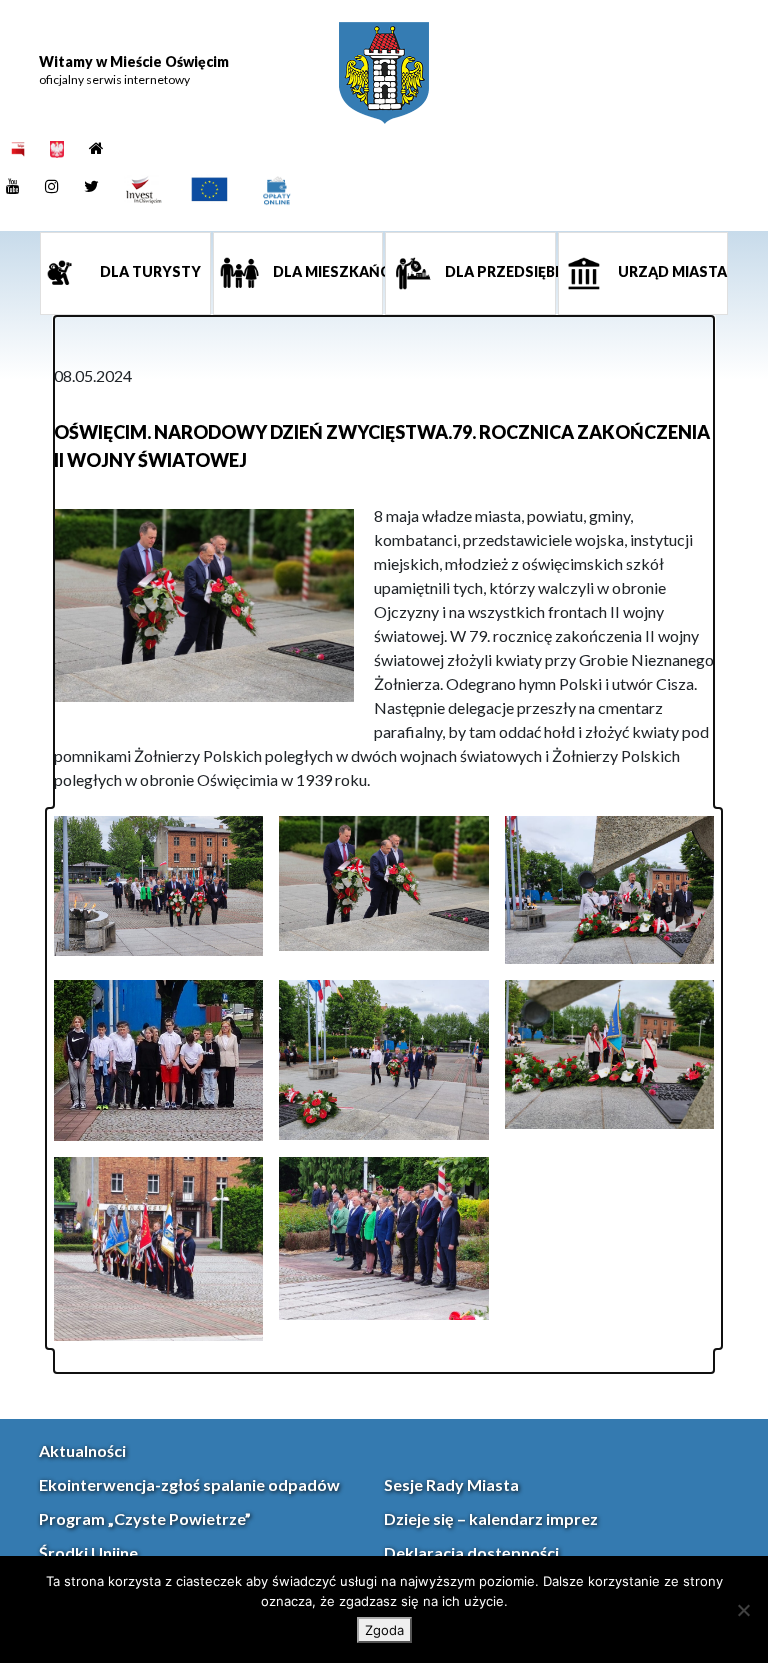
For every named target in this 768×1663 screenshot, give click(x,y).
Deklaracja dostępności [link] (471, 1552)
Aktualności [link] (82, 1450)
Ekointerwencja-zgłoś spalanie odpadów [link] (189, 1484)
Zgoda (384, 1630)
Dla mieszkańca (327, 271)
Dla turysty (149, 271)
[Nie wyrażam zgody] (743, 1610)
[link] (384, 73)
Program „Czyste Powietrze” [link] (145, 1518)
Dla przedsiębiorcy (499, 271)
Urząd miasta (671, 271)
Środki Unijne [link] (88, 1552)
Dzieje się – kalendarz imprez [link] (491, 1518)
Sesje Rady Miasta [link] (451, 1484)
